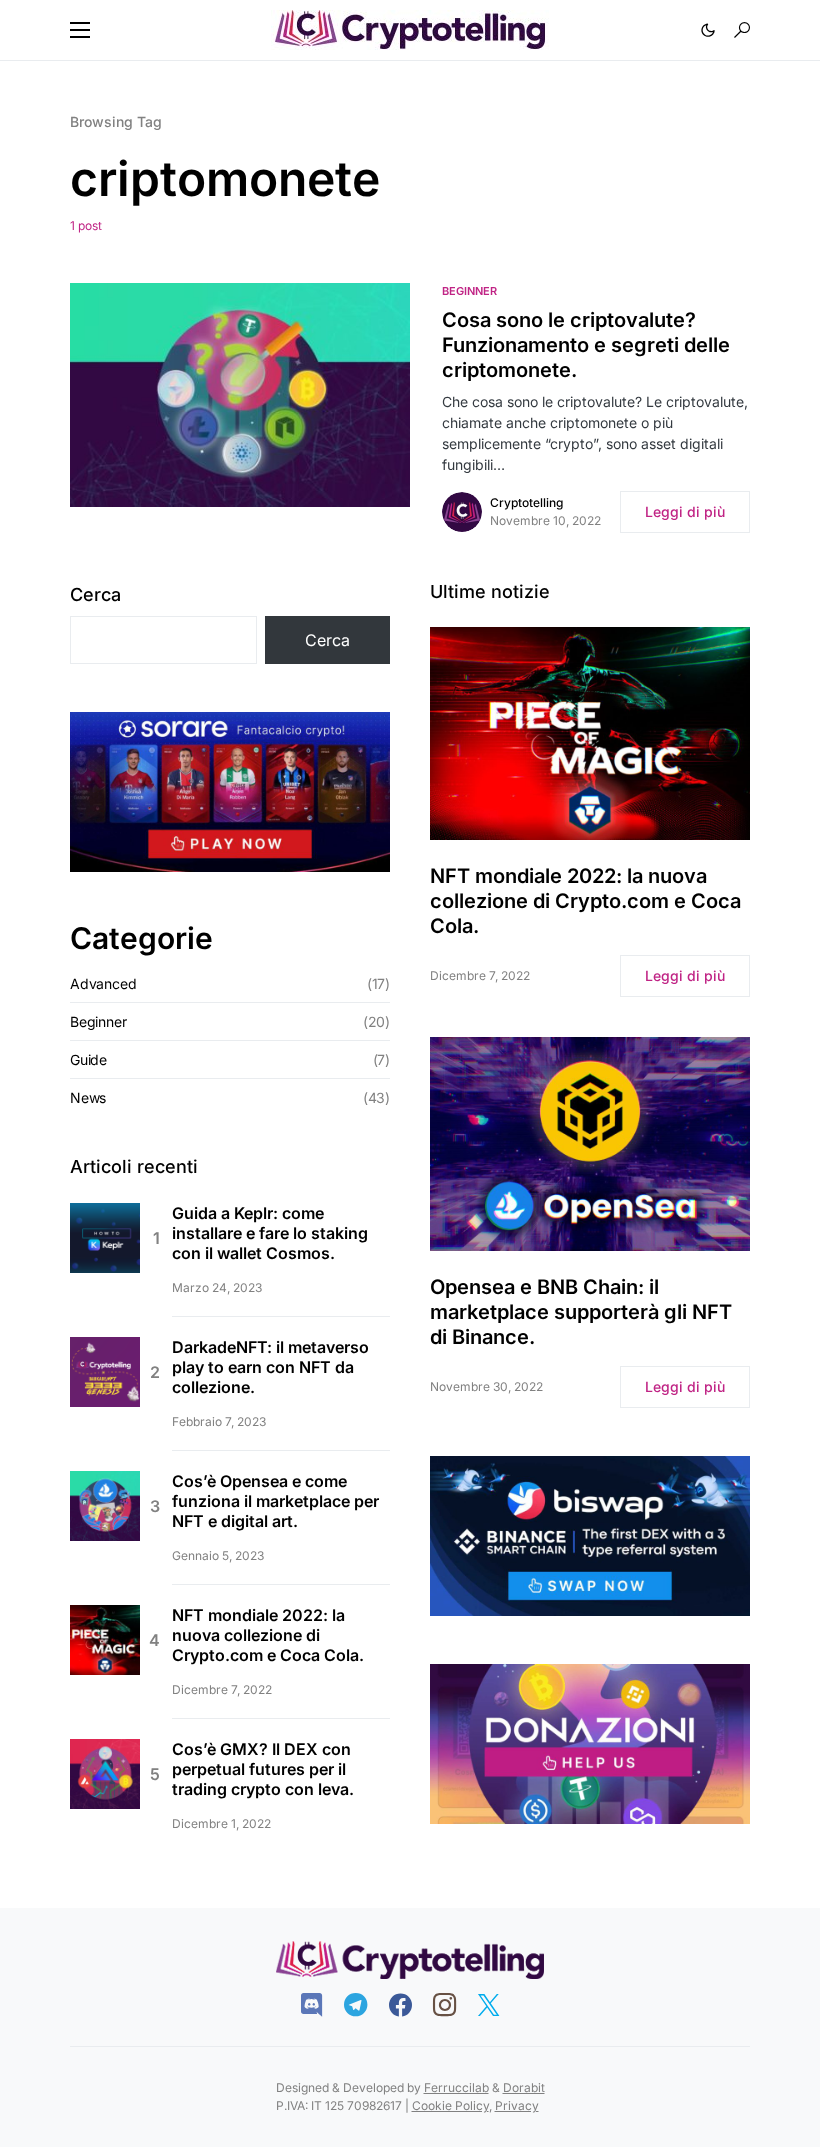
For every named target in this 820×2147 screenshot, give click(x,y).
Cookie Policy (450, 2105)
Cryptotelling (526, 502)
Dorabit (524, 2087)
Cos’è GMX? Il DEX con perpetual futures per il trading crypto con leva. (263, 1769)
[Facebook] (410, 2005)
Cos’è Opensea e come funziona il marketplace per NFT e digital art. (275, 1501)
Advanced (103, 983)
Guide (88, 1059)
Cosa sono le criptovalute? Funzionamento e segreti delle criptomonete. (586, 345)
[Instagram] (454, 2005)
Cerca (95, 594)
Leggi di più (685, 511)
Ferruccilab (456, 2087)
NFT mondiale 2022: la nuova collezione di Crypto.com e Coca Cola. (268, 1635)
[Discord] (321, 2005)
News (88, 1097)
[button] (80, 30)
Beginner (469, 291)
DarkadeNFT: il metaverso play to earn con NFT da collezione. (270, 1367)
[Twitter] (498, 2005)
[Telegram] (365, 2005)
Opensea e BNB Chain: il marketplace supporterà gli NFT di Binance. (581, 1312)
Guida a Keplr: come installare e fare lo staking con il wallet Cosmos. (270, 1233)
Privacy (517, 2105)
